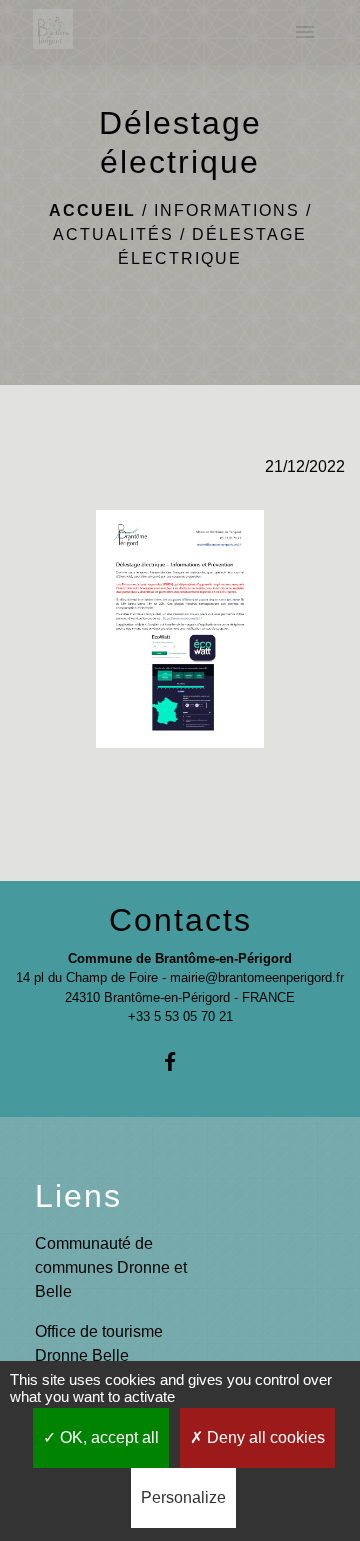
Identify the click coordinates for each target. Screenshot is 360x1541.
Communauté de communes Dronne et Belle (111, 1267)
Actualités (113, 234)
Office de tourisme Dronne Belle (99, 1343)
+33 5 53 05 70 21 (180, 1016)
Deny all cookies (264, 1437)
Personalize (183, 1497)
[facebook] (179, 1061)
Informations (227, 210)
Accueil (92, 210)
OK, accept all (107, 1437)
